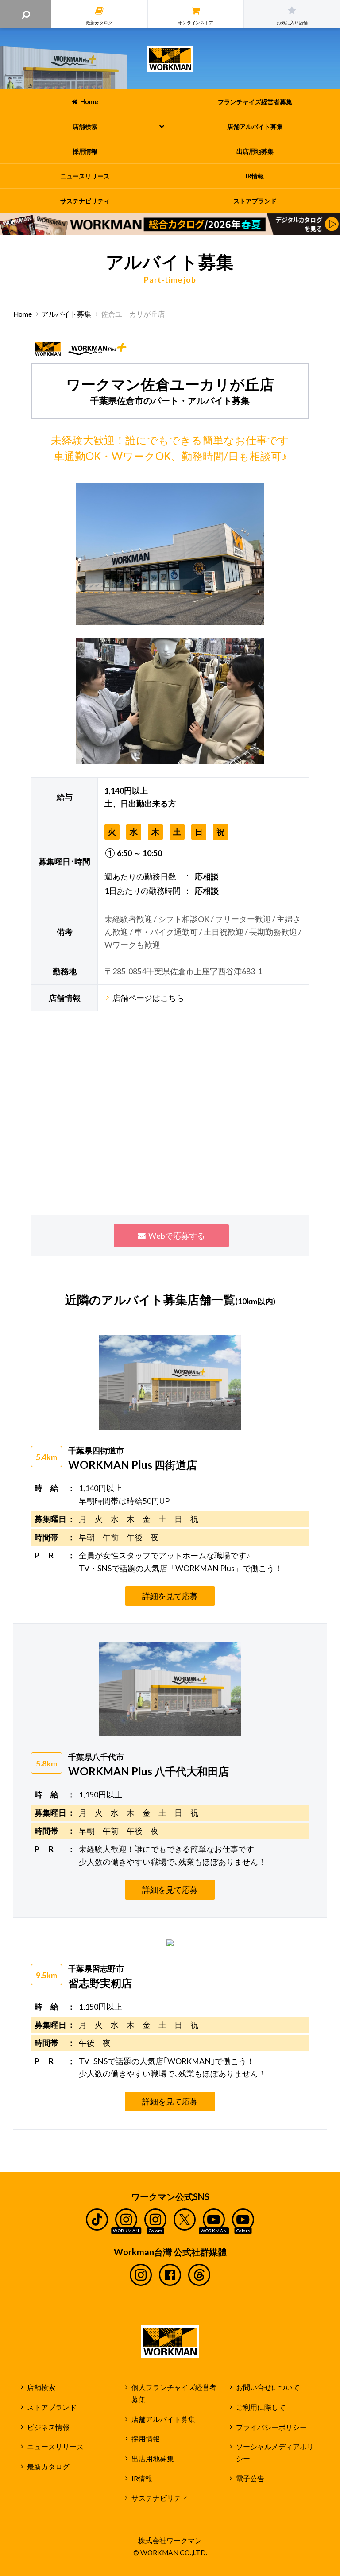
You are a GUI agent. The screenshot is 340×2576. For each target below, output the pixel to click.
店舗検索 (41, 2387)
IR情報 (142, 2479)
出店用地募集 (153, 2459)
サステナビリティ (160, 2498)
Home (23, 314)
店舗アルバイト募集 (163, 2419)
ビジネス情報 (48, 2427)
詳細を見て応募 (170, 1596)
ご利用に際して (261, 2407)
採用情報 (146, 2439)
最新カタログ (48, 2467)
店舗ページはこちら (148, 998)
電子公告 (250, 2479)
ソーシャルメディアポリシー (275, 2453)
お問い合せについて (268, 2387)
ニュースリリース (55, 2447)
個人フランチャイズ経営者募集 (174, 2393)
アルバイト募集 (66, 314)
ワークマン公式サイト (170, 59)
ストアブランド (52, 2407)
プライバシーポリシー (271, 2427)
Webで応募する (177, 1236)
